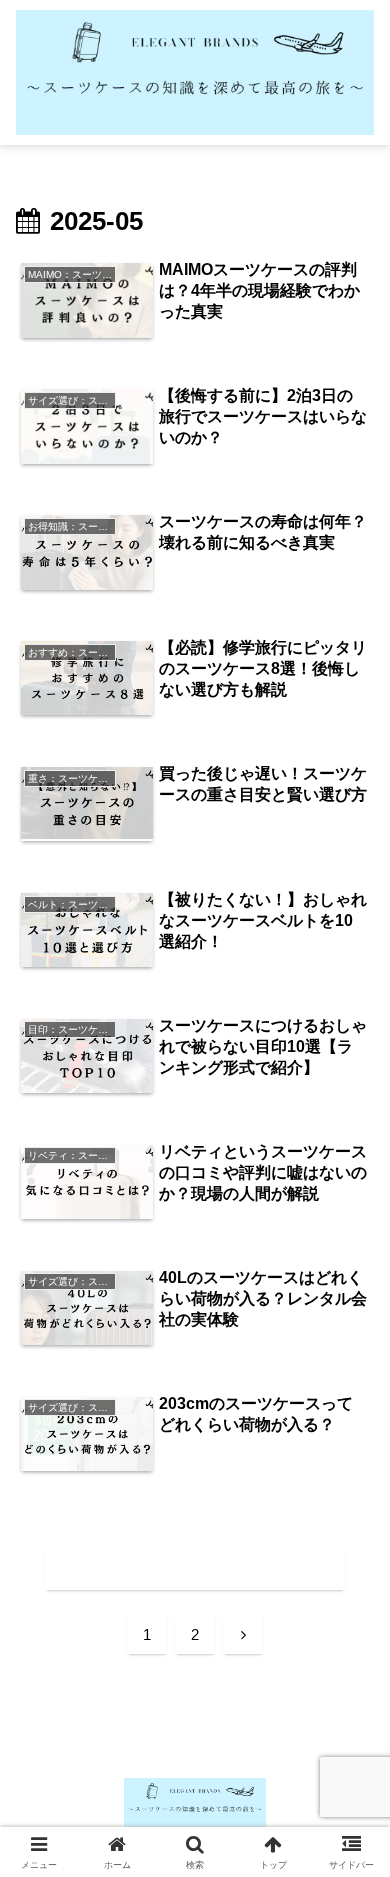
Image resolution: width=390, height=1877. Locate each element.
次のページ (195, 1567)
